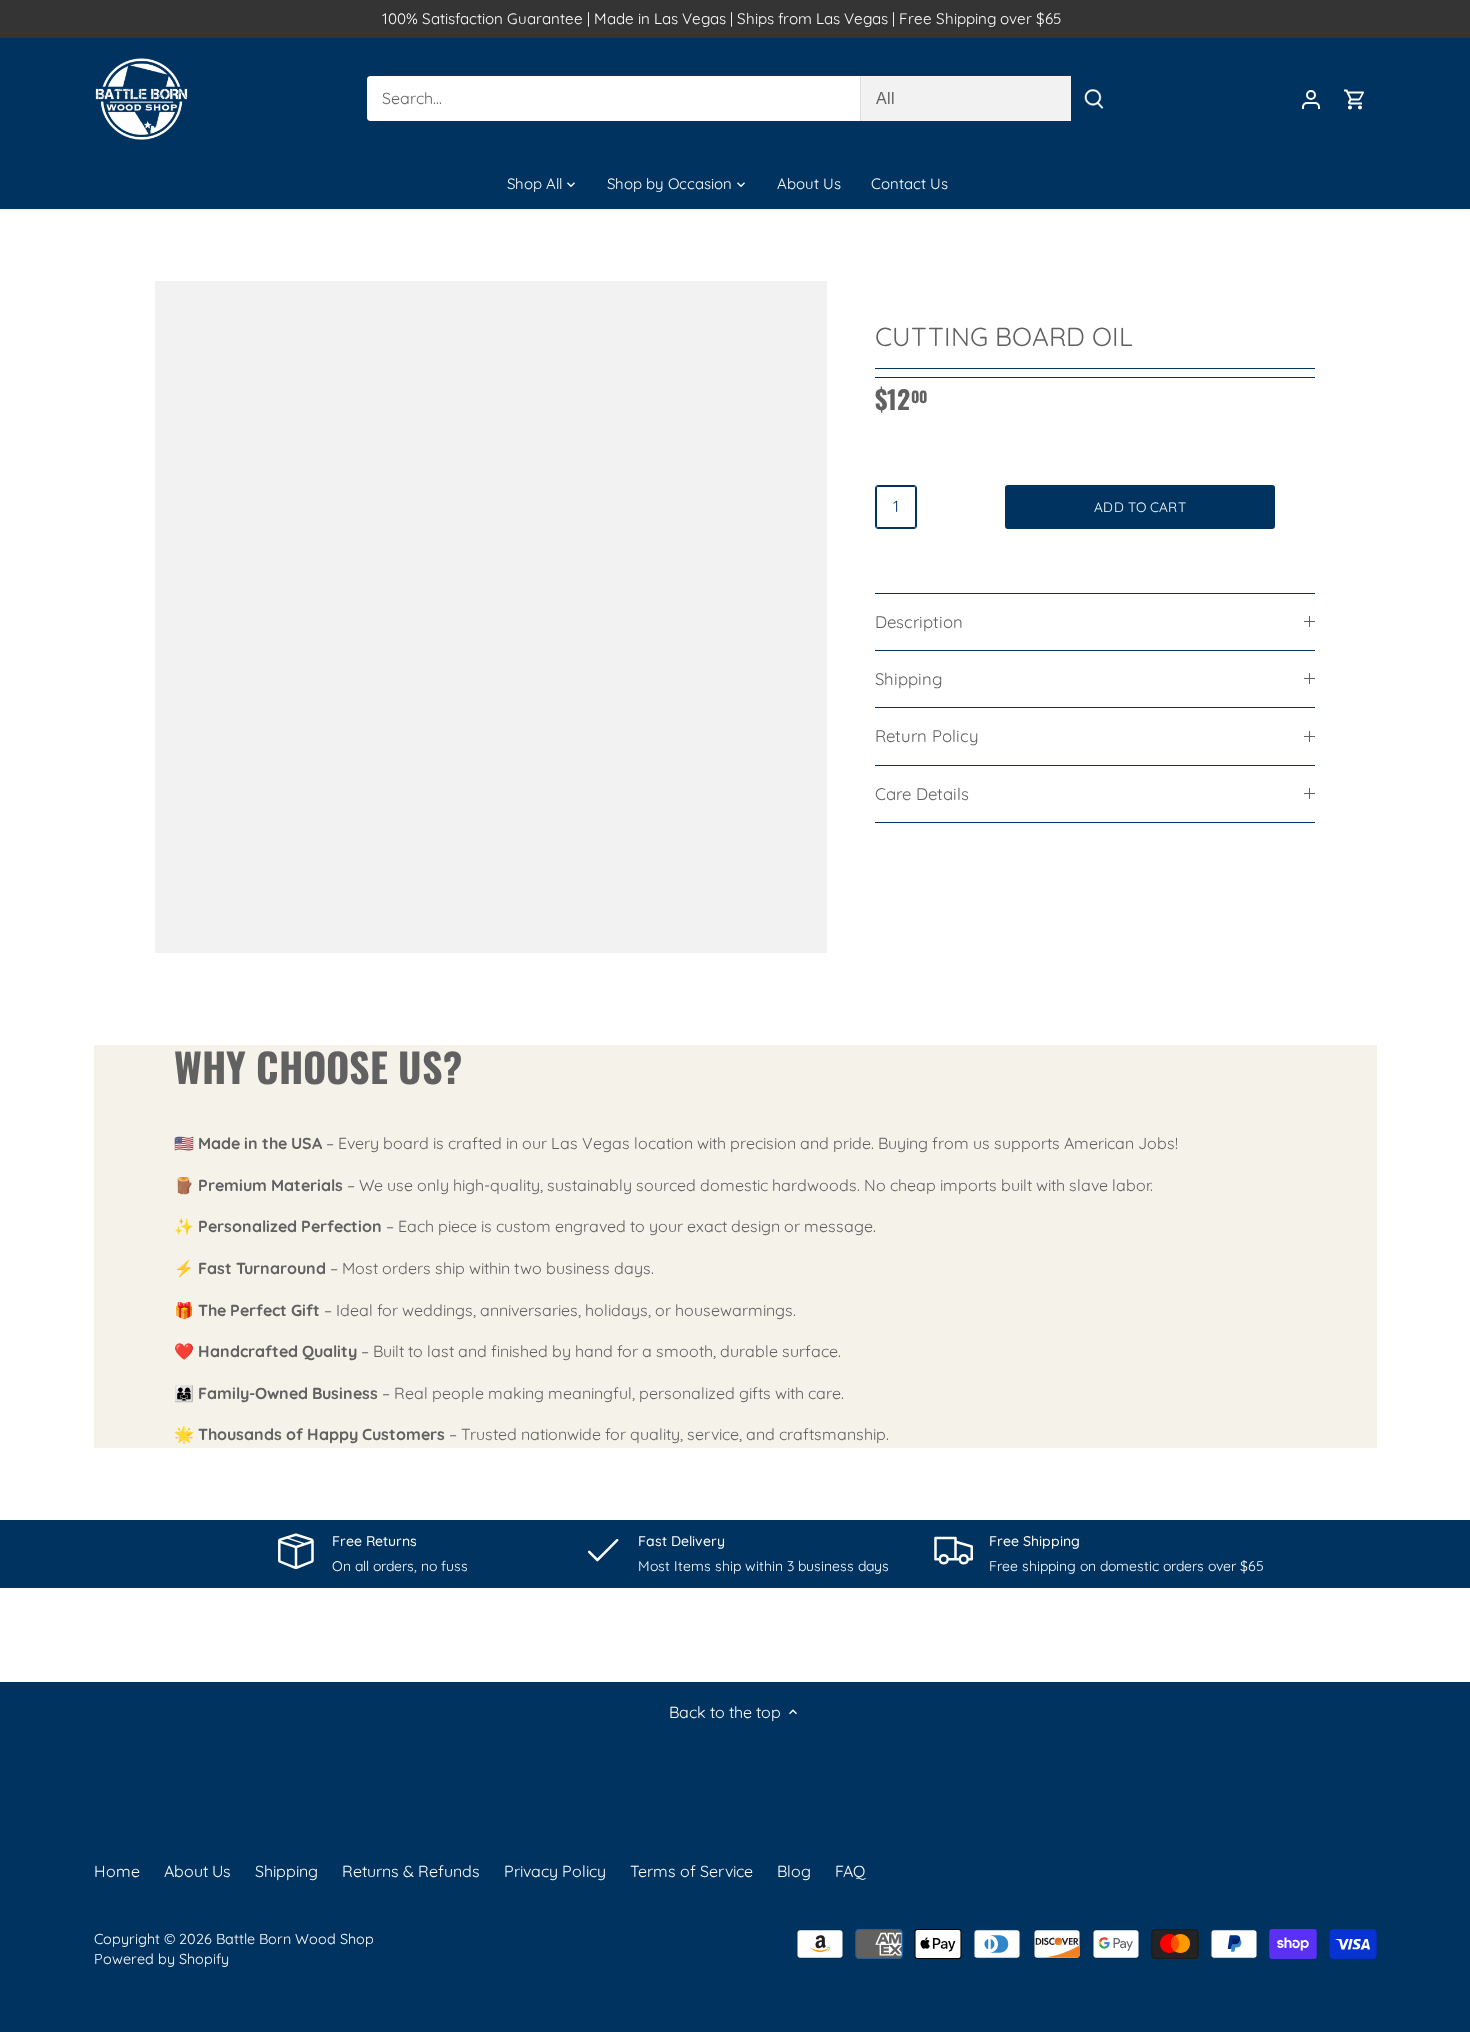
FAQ (850, 1871)
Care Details (922, 793)
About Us (197, 1871)
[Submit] (1093, 98)
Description (919, 621)
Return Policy (927, 735)
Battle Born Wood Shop (295, 1939)
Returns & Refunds (411, 1871)
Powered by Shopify (161, 1959)
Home (117, 1871)
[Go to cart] (1355, 98)
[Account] (1311, 98)
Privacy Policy (555, 1871)
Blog (794, 1871)
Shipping (908, 678)
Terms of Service (691, 1871)
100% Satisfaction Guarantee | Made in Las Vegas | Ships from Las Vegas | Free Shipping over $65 (721, 18)
